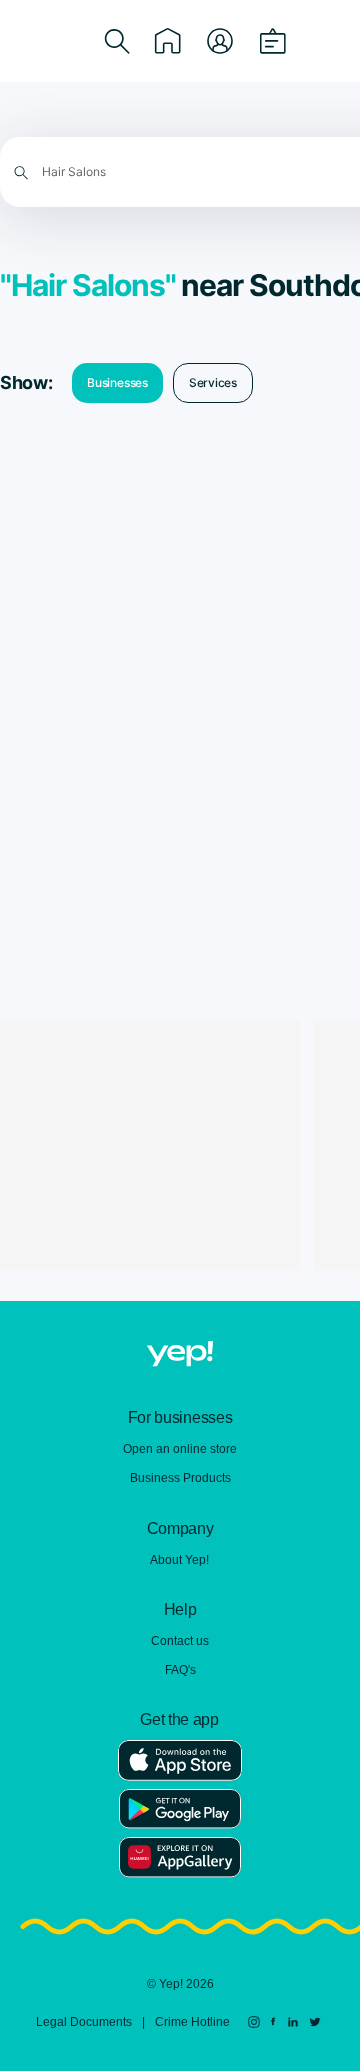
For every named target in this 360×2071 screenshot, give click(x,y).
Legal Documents (84, 2022)
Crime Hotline (192, 2022)
